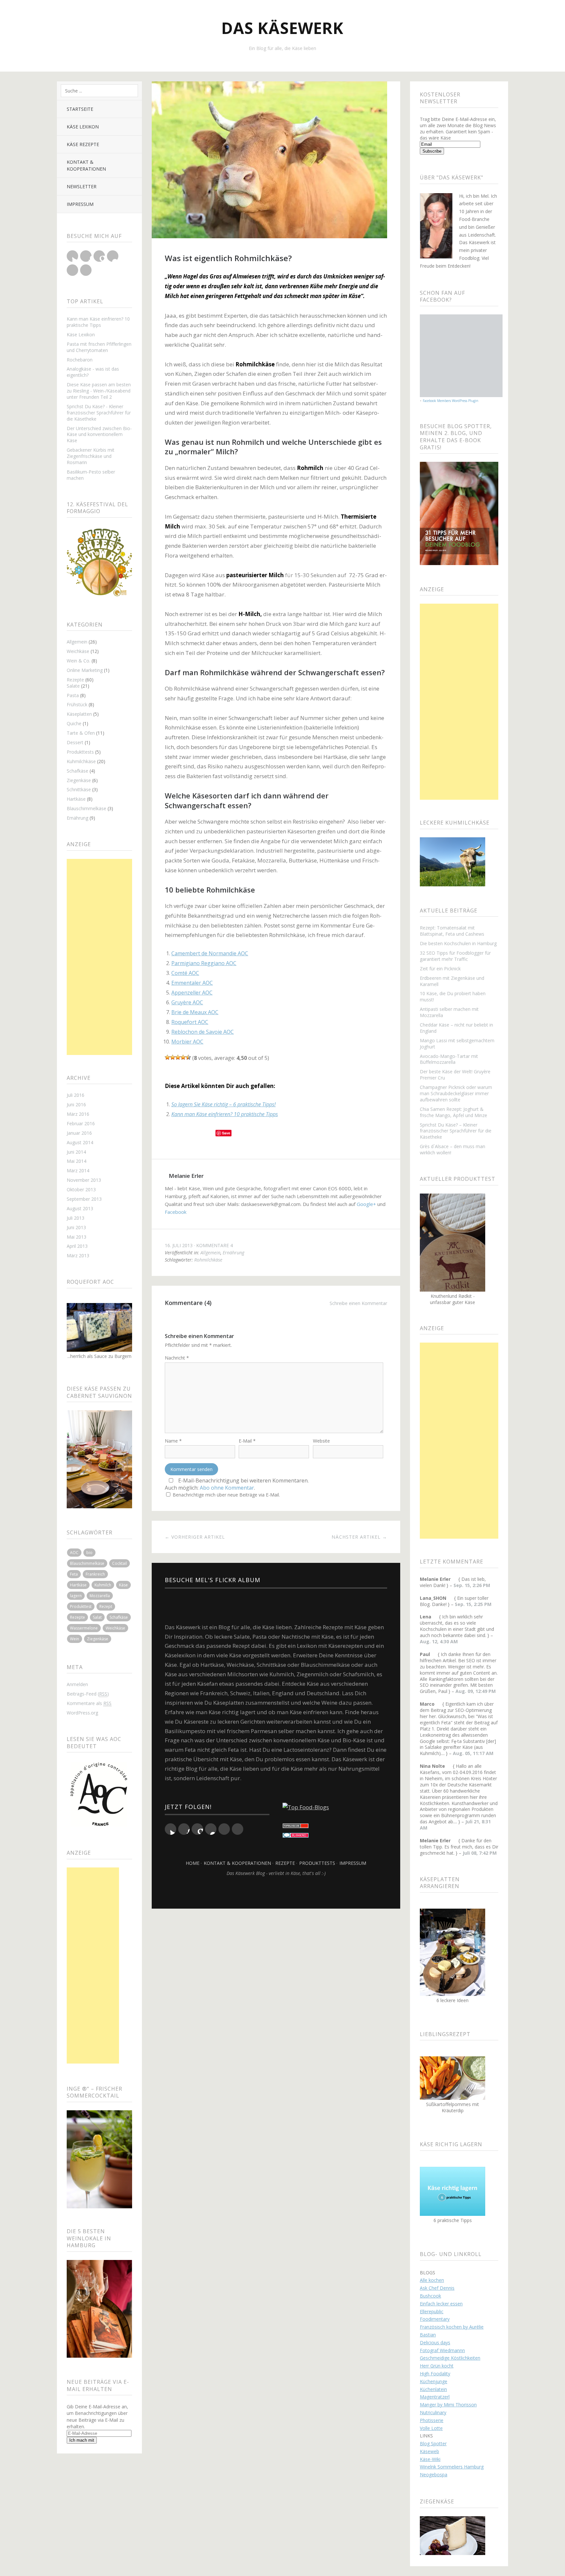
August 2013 (80, 1208)
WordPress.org (82, 1713)
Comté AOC (185, 973)
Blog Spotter (433, 2443)
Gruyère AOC (187, 1002)
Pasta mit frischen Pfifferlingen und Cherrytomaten (99, 347)
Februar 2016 (81, 1123)
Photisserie (432, 2420)
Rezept (106, 1606)
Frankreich (95, 1574)
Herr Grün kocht (437, 2366)
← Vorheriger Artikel (195, 1537)
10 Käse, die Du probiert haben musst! (453, 996)
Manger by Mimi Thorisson (448, 2405)
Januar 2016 (79, 1133)
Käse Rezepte (83, 144)
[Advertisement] (99, 957)
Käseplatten (79, 714)
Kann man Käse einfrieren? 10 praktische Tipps (98, 322)
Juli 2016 (76, 1095)
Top (276, 1892)
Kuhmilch (103, 1585)
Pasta (73, 695)
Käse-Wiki (430, 2459)
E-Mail (247, 1441)
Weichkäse (78, 651)
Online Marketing (85, 670)
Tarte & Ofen (81, 733)
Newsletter (82, 186)
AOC (74, 1553)
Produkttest (81, 1606)
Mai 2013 (77, 1237)
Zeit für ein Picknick (440, 969)
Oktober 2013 (81, 1189)
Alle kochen (432, 2280)
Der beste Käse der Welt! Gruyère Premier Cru (455, 1075)
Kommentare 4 (214, 1245)
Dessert (75, 742)
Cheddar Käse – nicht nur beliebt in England (456, 1028)
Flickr (113, 256)
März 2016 (78, 1114)
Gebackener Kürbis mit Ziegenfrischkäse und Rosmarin (91, 456)
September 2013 (84, 1199)
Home (193, 1863)
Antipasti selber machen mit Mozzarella (449, 1012)
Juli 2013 (76, 1218)
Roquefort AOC (190, 1022)
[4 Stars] (183, 1057)
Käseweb (429, 2451)
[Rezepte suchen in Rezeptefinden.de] (306, 1807)
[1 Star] (167, 1057)
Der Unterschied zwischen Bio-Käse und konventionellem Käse (99, 435)
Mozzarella (100, 1596)
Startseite (80, 109)
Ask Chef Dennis (437, 2288)
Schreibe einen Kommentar (358, 1303)
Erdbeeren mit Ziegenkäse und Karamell (452, 981)
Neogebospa (434, 2475)
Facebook (86, 256)
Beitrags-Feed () (88, 1694)
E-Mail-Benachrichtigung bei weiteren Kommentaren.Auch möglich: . (237, 1484)
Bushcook (430, 2296)
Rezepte (75, 680)
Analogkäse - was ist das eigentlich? (93, 372)
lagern (76, 1596)
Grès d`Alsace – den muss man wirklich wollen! (453, 1149)
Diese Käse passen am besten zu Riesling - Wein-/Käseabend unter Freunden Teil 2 (99, 391)
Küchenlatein (433, 2389)
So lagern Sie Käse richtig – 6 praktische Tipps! (223, 1104)
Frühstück (77, 704)
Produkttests (80, 752)
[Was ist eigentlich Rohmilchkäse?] (269, 236)
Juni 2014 (76, 1152)
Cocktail (120, 1563)
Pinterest (72, 270)
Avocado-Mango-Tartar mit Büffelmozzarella (449, 1059)
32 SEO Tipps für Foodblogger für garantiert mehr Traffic (455, 956)
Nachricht (177, 1358)
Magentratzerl (435, 2397)
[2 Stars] (173, 1057)
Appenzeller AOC (192, 993)
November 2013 (84, 1180)
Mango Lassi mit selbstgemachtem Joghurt (457, 1044)
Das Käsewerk (282, 28)
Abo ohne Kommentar (227, 1488)
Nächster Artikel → (359, 1537)
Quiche (74, 723)
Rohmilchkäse (208, 1260)
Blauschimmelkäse (86, 808)
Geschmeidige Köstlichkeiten (450, 2358)
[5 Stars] (188, 1057)
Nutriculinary (433, 2412)
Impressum (80, 204)
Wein (75, 1639)
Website (321, 1441)
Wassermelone (84, 1628)
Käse (123, 1585)
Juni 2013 (76, 1227)
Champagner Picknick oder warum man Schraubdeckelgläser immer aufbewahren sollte (456, 1093)
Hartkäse (76, 799)
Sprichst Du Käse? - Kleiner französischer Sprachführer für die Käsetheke (99, 413)
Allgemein (77, 642)
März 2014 (78, 1171)
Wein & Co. (78, 661)
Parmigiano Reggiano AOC (204, 963)
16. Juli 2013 (179, 1245)
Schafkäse (77, 771)
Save (226, 1133)
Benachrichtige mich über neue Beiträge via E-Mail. (226, 1495)
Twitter (72, 256)
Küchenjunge (434, 2381)
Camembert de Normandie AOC (210, 953)
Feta (74, 1574)
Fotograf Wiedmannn (442, 2350)
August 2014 (80, 1142)
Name (173, 1441)
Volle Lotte (431, 2428)
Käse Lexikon (83, 127)
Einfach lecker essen (441, 2304)
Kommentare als (89, 1703)
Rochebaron (80, 360)
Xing (86, 270)
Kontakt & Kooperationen (86, 165)
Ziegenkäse (79, 780)
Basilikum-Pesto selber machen (91, 475)
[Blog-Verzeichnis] (296, 1836)
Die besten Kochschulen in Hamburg (458, 943)
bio (89, 1553)
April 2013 (77, 1246)
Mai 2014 (77, 1161)
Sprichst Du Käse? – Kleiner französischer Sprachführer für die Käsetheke (456, 1131)
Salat (97, 1617)
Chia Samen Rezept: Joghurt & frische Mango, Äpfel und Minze (454, 1112)
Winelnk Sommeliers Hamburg (452, 2467)
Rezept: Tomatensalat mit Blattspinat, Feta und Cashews (452, 931)
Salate (73, 686)
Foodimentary (435, 2319)
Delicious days (435, 2342)
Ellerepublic (432, 2311)
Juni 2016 (76, 1104)
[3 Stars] (178, 1057)
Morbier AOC (187, 1042)
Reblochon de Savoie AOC (203, 1032)
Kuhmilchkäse (81, 761)
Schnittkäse (79, 789)
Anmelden (77, 1684)
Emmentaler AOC (192, 983)
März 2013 (78, 1255)
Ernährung (77, 818)
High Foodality (435, 2374)
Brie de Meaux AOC (195, 1012)
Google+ (99, 256)
